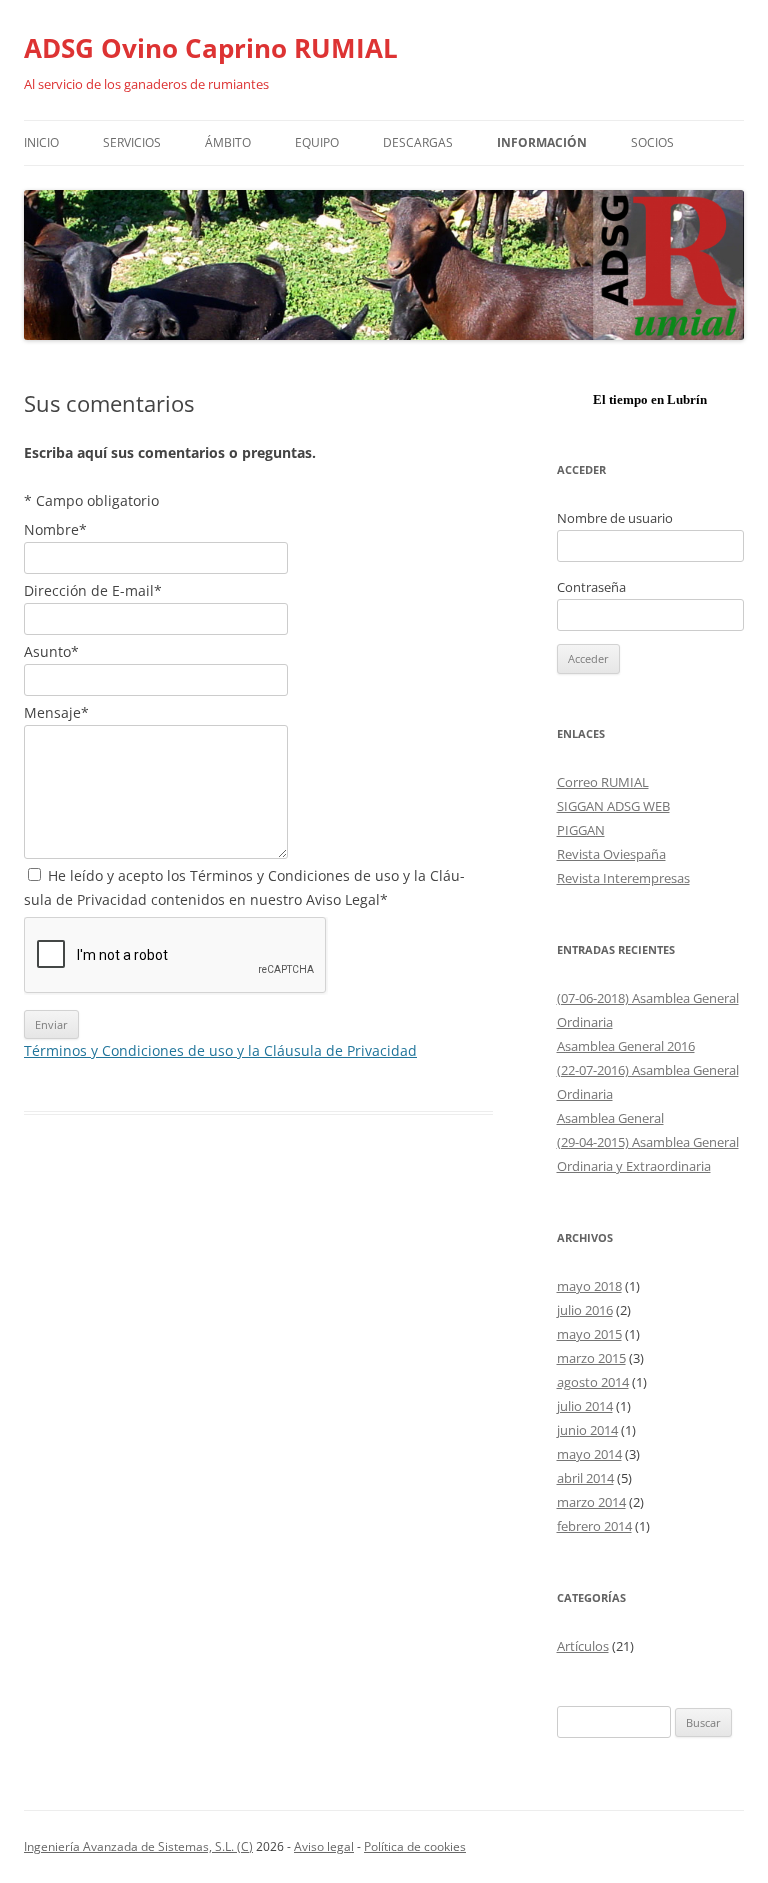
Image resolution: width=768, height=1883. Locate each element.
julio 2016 (585, 1310)
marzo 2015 (591, 1358)
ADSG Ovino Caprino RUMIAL (211, 48)
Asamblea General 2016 (626, 1046)
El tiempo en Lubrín (650, 399)
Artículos (583, 1646)
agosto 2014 (593, 1382)
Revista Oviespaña (611, 854)
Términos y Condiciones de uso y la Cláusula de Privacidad (220, 1050)
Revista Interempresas (623, 878)
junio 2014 (587, 1430)
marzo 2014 (591, 1502)
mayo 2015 (589, 1334)
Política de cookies (415, 1846)
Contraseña (591, 587)
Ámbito (228, 142)
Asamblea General (610, 1118)
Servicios (132, 142)
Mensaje (56, 712)
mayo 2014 (589, 1454)
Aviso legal (324, 1846)
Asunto (51, 651)
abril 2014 (585, 1478)
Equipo (317, 142)
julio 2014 (585, 1406)
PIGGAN (581, 830)
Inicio (41, 142)
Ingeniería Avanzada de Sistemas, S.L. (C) (138, 1846)
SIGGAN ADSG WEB (613, 806)
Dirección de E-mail (93, 590)
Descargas (418, 142)
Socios (652, 142)
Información (542, 142)
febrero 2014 (594, 1526)
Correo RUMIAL (603, 782)
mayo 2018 (589, 1286)
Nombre (55, 529)
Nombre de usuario (615, 518)
